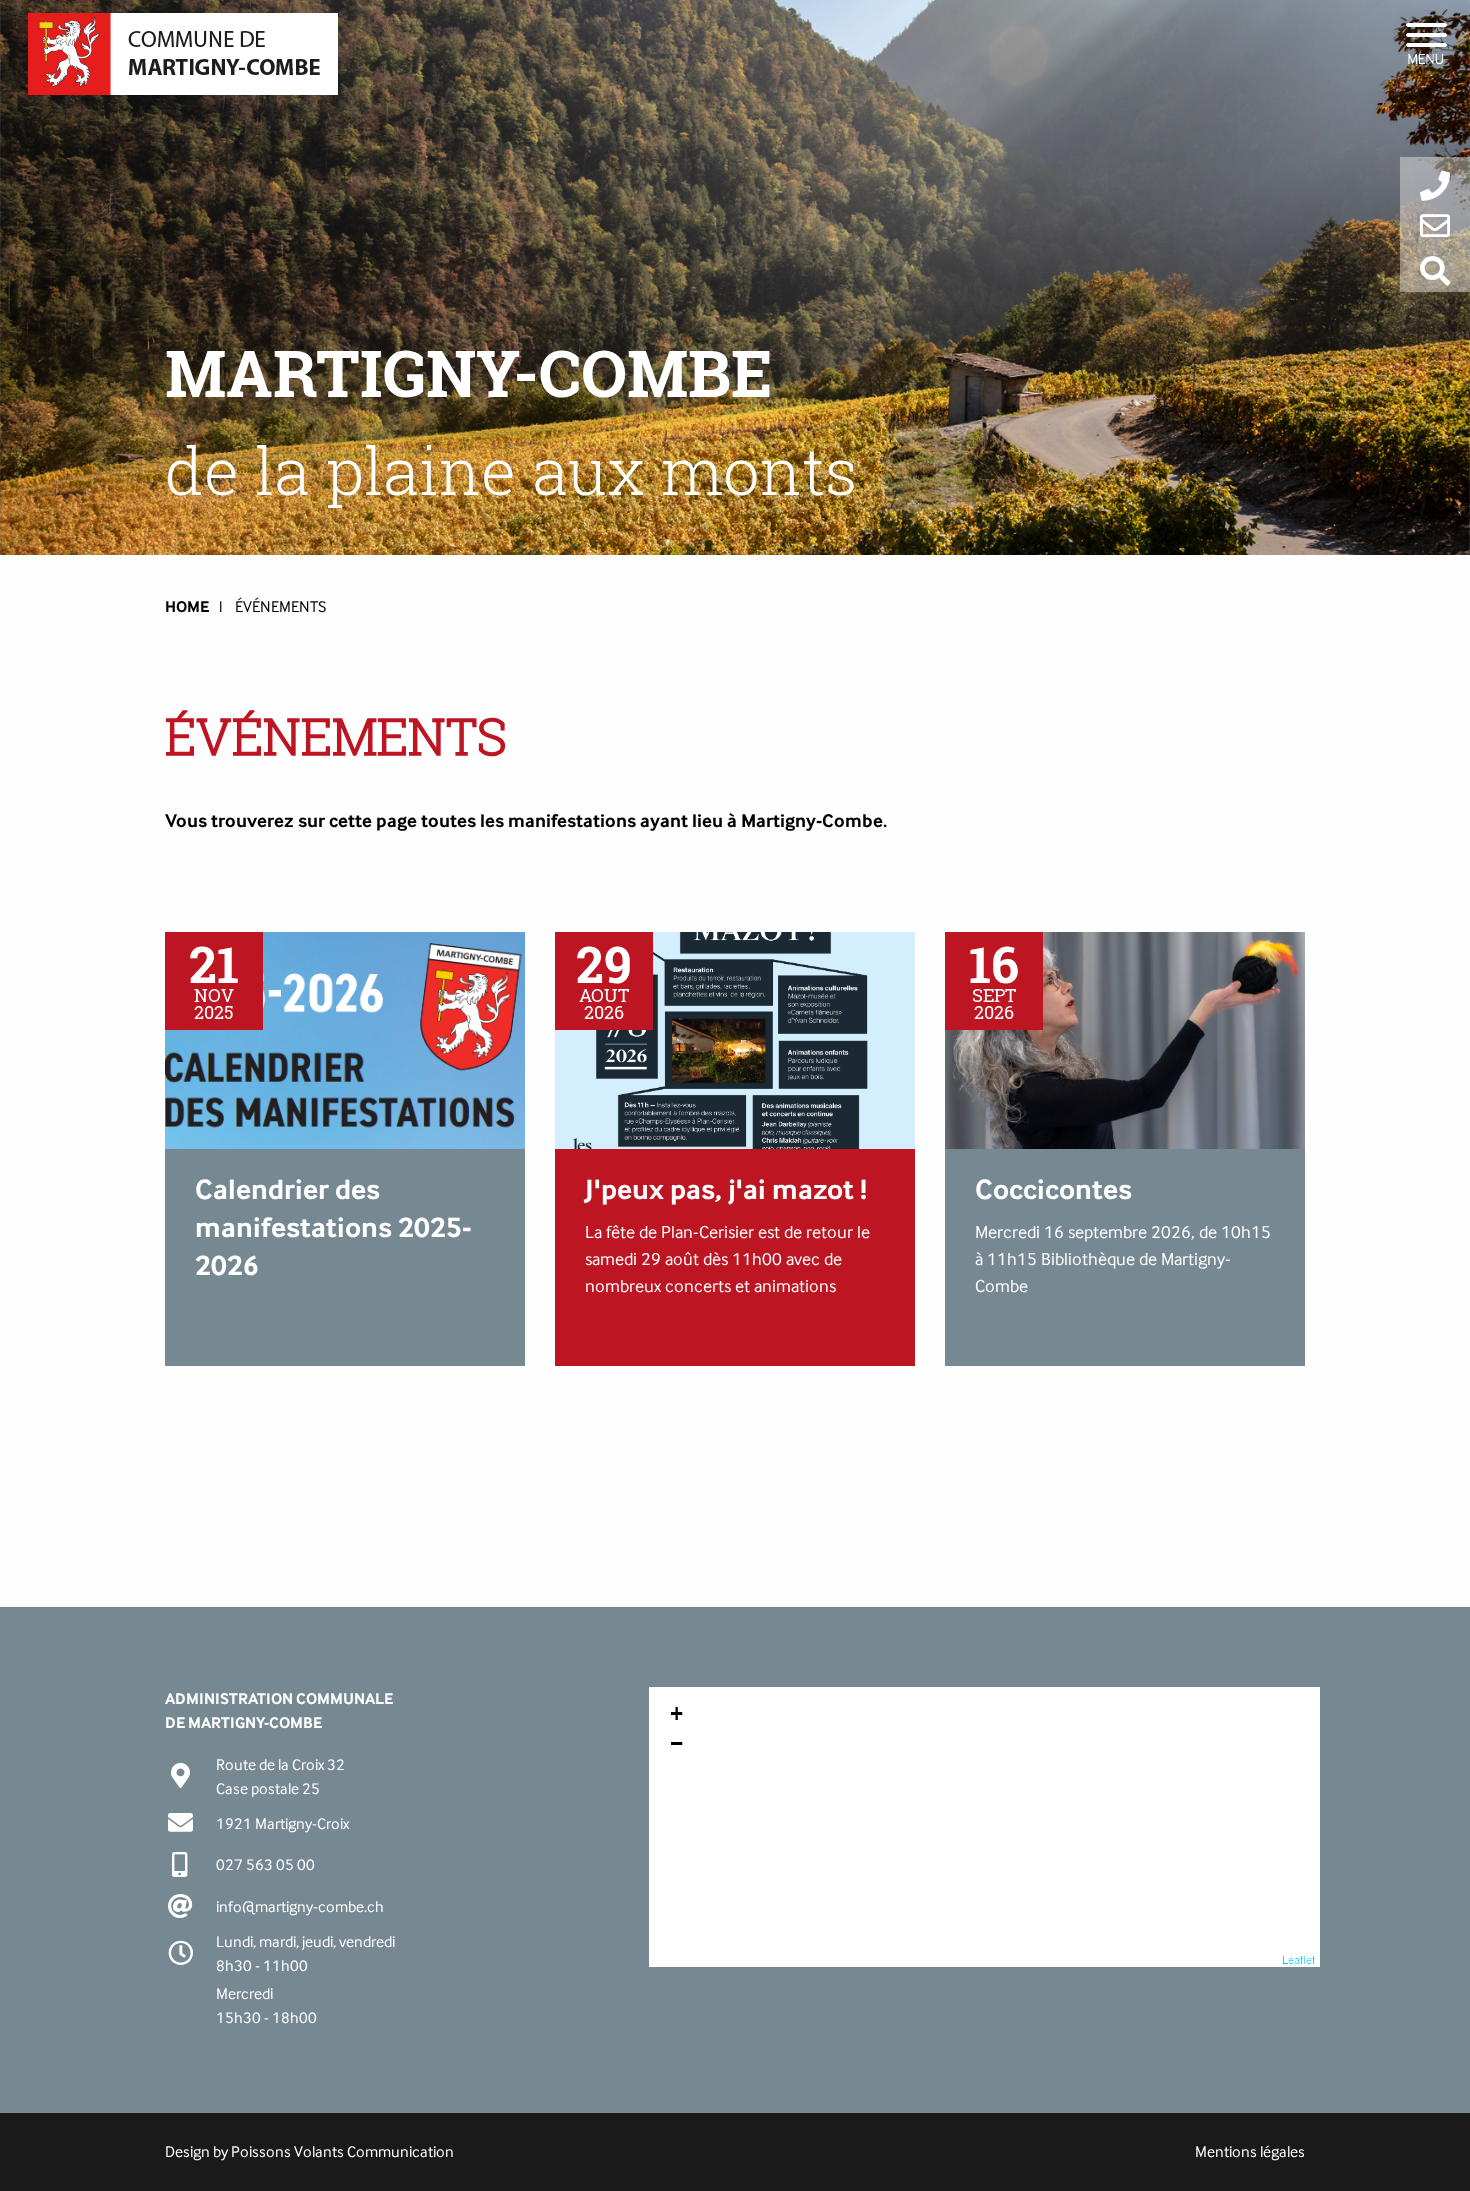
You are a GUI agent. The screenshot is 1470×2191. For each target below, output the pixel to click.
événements (280, 606)
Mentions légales (1250, 2151)
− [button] (676, 1743)
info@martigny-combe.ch (300, 1906)
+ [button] (676, 1713)
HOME (187, 606)
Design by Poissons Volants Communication (309, 2151)
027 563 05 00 (265, 1864)
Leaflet (1298, 1959)
